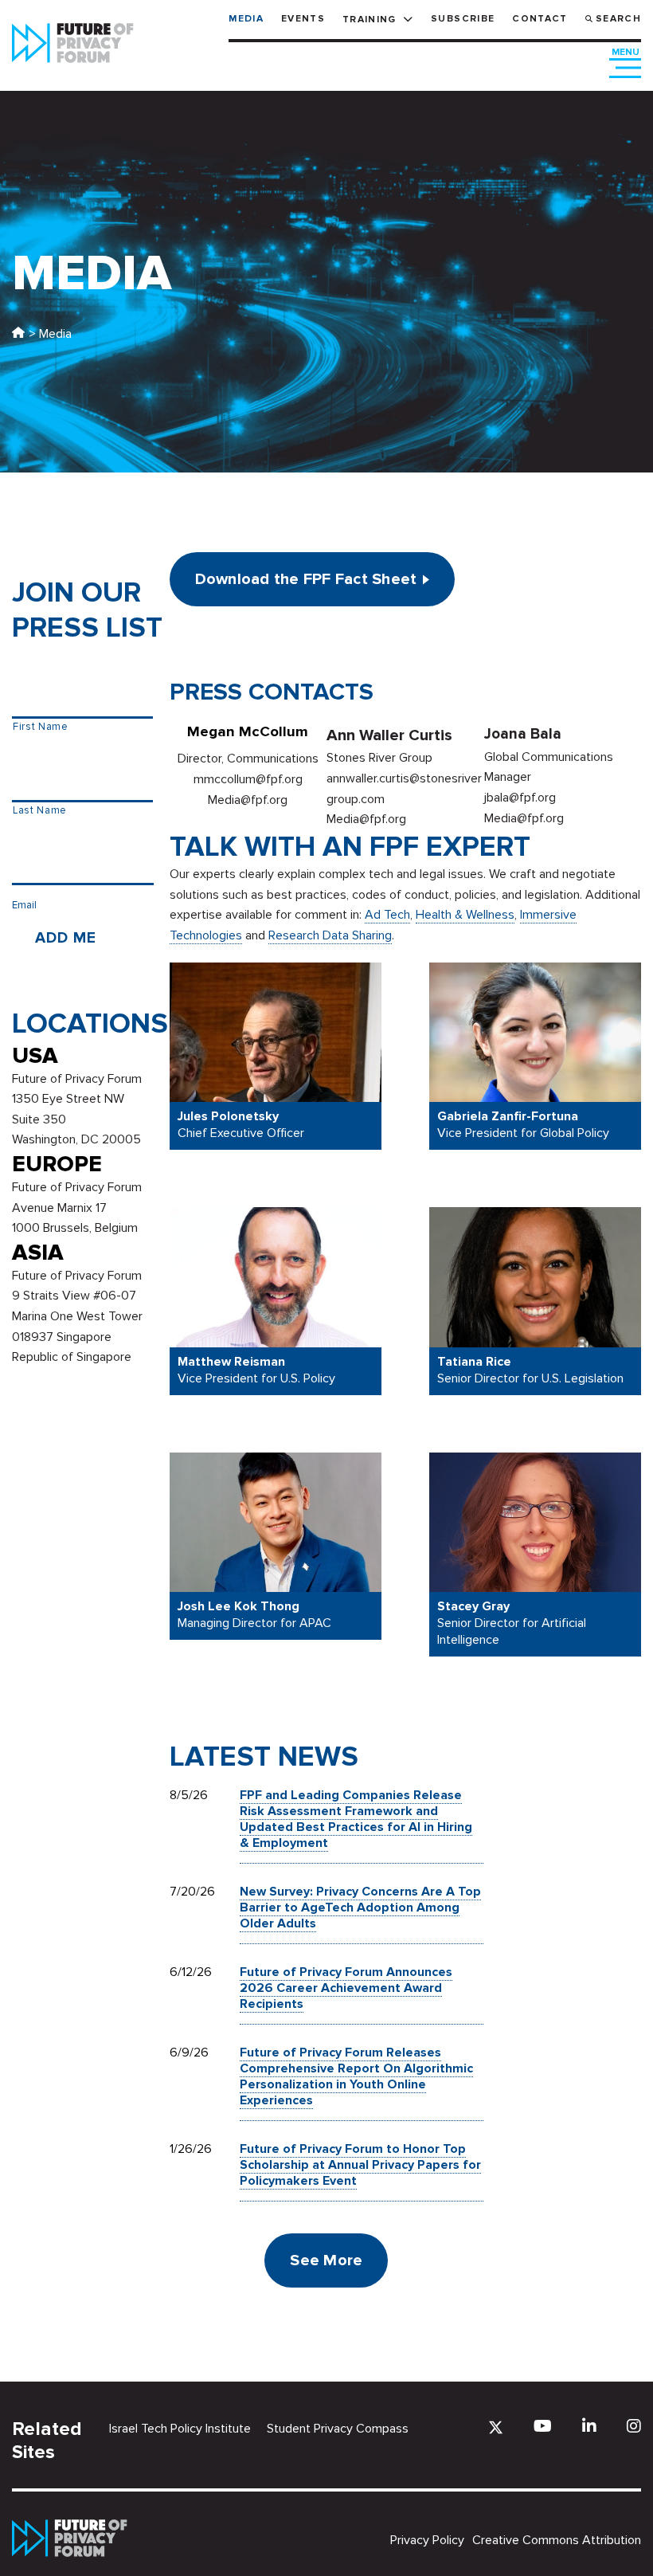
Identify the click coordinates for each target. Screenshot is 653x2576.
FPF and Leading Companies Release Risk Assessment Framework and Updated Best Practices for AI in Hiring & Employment (356, 1819)
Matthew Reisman (231, 1362)
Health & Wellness (465, 915)
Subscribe (463, 19)
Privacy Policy (427, 2540)
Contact (540, 19)
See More (326, 2260)
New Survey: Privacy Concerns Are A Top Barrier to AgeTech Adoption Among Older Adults (360, 1907)
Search (618, 19)
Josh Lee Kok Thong (239, 1607)
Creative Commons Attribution (557, 2540)
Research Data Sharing (330, 935)
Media (246, 19)
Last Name (40, 810)
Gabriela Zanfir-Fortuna (508, 1117)
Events (303, 19)
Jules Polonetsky (228, 1117)
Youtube (543, 2426)
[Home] (18, 334)
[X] (496, 2427)
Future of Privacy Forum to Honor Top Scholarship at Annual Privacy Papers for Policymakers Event (360, 2165)
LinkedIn (589, 2426)
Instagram (634, 2426)
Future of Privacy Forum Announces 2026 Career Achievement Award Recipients (346, 1988)
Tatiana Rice (474, 1362)
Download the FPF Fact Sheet (306, 579)
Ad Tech (387, 915)
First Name (41, 727)
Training (370, 20)
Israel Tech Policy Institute (180, 2429)
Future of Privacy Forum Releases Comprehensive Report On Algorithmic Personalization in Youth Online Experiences (356, 2076)
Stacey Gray (473, 1607)
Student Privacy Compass (338, 2429)
